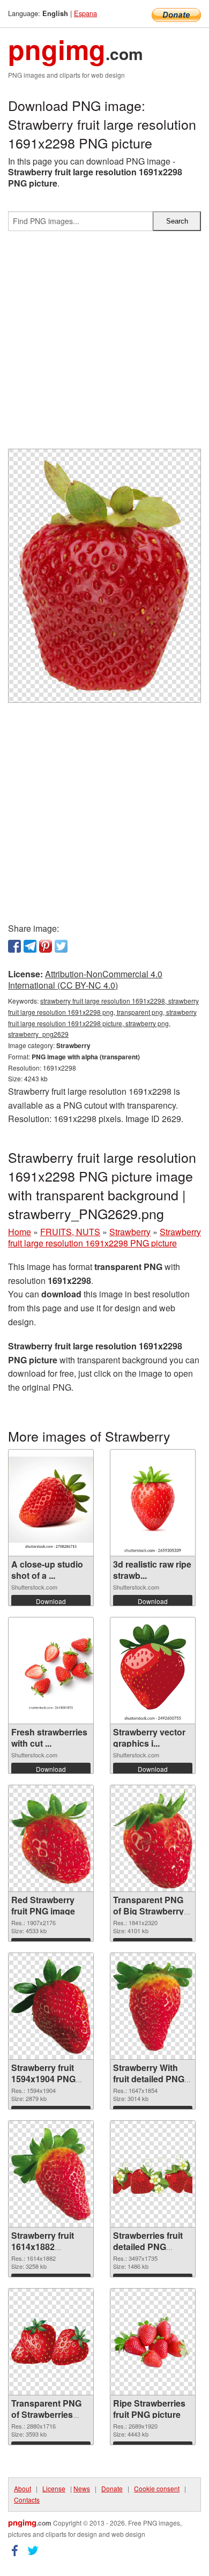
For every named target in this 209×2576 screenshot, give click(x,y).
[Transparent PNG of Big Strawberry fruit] (153, 1839)
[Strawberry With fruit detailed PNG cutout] (153, 2006)
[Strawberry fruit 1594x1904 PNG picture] (51, 2006)
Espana (85, 13)
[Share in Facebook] (14, 946)
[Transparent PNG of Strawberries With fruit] (51, 2342)
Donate (112, 2488)
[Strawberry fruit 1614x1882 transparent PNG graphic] (51, 2174)
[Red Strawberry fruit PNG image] (51, 1839)
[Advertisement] (104, 344)
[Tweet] (61, 946)
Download (51, 1601)
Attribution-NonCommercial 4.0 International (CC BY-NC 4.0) (85, 979)
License (54, 2488)
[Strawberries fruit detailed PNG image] (153, 2174)
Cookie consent (157, 2488)
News (82, 2488)
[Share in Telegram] (30, 946)
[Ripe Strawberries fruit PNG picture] (153, 2342)
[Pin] (46, 946)
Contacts (27, 2500)
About (23, 2488)
